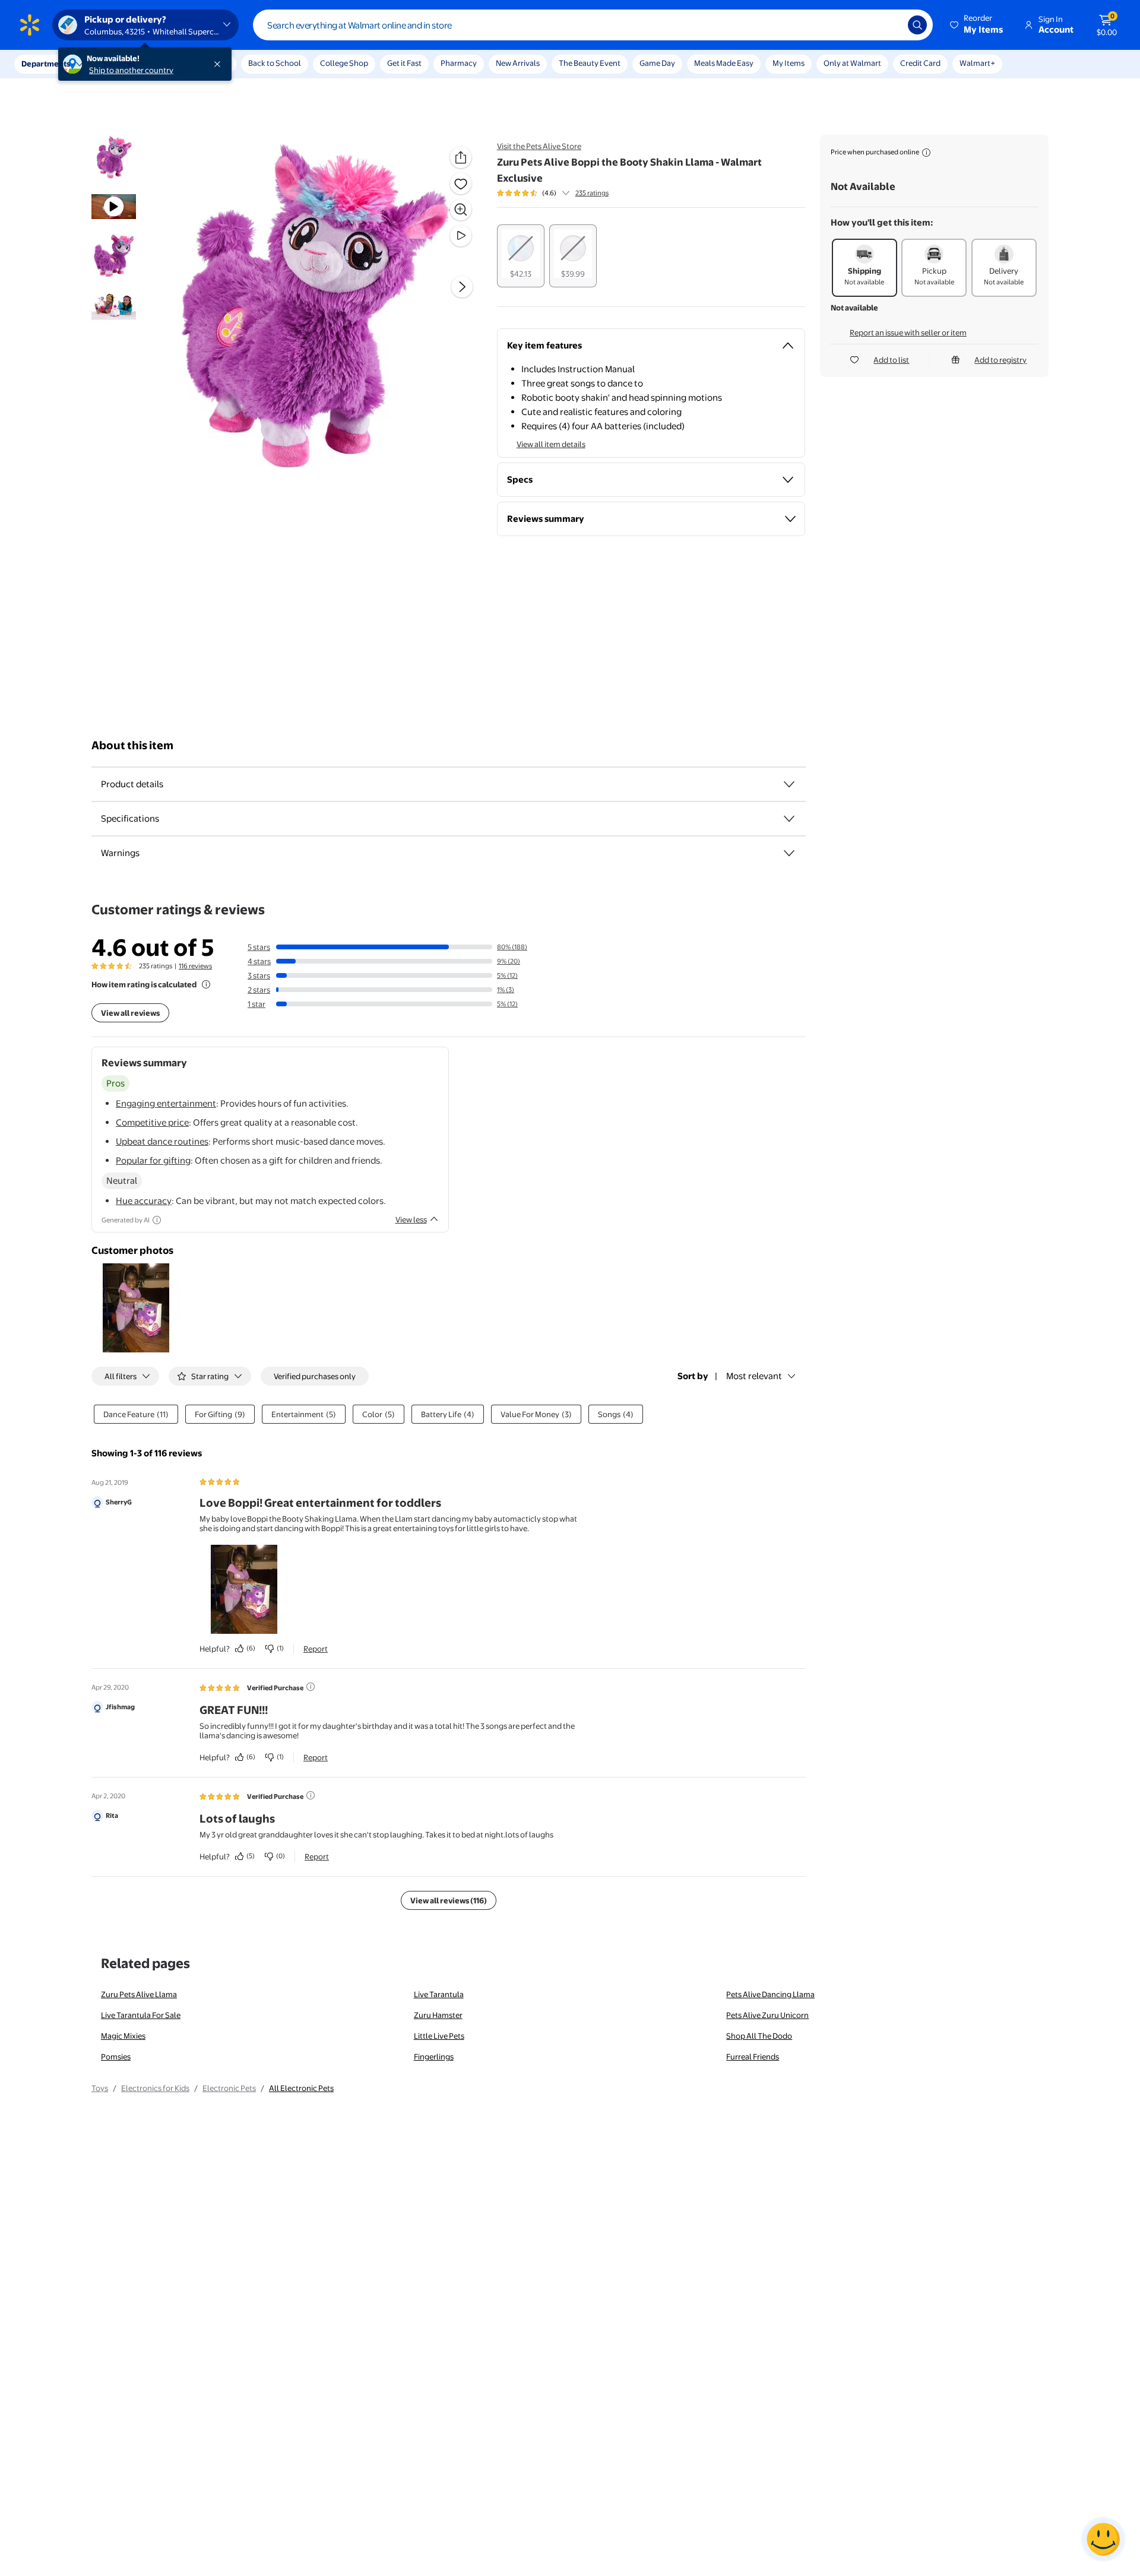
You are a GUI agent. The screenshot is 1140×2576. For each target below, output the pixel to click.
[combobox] (593, 25)
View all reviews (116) (449, 1900)
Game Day (657, 63)
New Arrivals (518, 63)
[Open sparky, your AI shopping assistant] (1103, 2539)
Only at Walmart (852, 63)
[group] (553, 193)
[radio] (521, 256)
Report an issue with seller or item (908, 332)
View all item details (551, 444)
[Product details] (789, 784)
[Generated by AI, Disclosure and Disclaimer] (157, 1220)
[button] (977, 25)
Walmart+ (977, 63)
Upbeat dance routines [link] (162, 1141)
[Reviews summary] (566, 193)
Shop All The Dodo (759, 2036)
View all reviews (130, 1013)
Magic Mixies (123, 2036)
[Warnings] (789, 853)
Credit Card (920, 63)
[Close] (220, 64)
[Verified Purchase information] (311, 1687)
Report (316, 1649)
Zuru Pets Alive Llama (139, 1994)
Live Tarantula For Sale (141, 2015)
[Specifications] (789, 819)
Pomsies (116, 2057)
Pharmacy (459, 63)
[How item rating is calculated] (206, 984)
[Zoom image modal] (461, 210)
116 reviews (195, 966)
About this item (132, 745)
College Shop (344, 63)
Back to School (275, 63)
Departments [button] (46, 64)
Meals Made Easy (724, 63)
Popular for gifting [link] (153, 1160)
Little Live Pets (439, 2036)
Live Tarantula (439, 1994)
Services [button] (119, 64)
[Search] (917, 25)
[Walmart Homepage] (30, 25)
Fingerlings (434, 2057)
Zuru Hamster (438, 2015)
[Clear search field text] (890, 25)
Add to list (891, 360)
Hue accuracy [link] (144, 1201)
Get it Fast (404, 63)
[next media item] (462, 287)
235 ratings (592, 193)
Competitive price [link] (152, 1122)
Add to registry (1000, 360)
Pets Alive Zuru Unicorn (767, 2015)
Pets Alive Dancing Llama (770, 1994)
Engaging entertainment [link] (166, 1103)
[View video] (461, 236)
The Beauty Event (590, 63)
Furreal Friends (753, 2057)
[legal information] (926, 153)
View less (411, 1219)
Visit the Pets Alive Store (539, 146)
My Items (788, 63)
